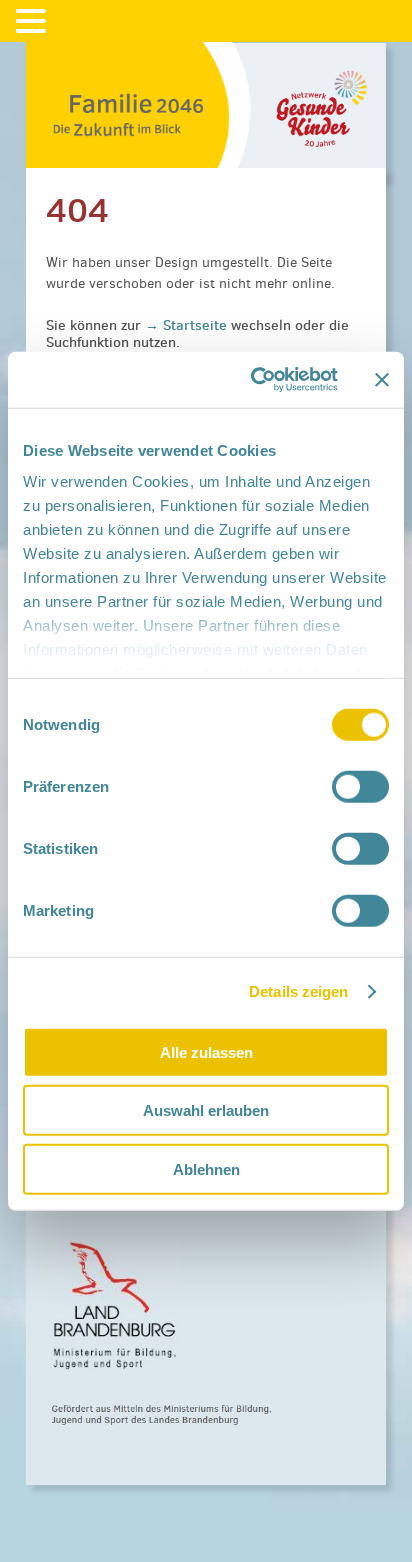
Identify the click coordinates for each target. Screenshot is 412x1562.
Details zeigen (298, 991)
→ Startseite (188, 325)
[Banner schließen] (382, 380)
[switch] (360, 786)
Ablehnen (206, 1168)
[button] (34, 22)
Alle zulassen (206, 1051)
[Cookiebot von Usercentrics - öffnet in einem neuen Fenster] (255, 380)
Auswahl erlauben (206, 1110)
